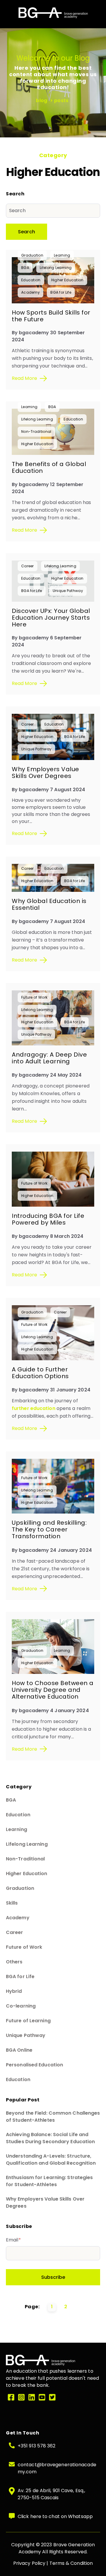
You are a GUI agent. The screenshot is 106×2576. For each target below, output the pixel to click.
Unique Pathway (68, 591)
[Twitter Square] (52, 2398)
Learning (62, 255)
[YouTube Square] (42, 2398)
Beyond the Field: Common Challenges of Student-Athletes (53, 2117)
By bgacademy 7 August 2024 (49, 790)
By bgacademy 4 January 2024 (50, 1711)
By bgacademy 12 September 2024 (48, 488)
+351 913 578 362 (37, 2446)
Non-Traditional (36, 431)
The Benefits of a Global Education (49, 467)
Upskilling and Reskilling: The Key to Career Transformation (49, 1529)
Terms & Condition (71, 2563)
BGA (25, 268)
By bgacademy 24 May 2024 (47, 1075)
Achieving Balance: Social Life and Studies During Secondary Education (50, 2138)
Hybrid (14, 1991)
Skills (12, 1903)
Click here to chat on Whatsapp (55, 2516)
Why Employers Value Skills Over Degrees (45, 773)
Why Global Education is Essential (49, 904)
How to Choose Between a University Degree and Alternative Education (53, 1690)
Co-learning (21, 2006)
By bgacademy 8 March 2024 (48, 1236)
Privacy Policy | (31, 2563)
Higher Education (67, 280)
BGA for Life (61, 292)
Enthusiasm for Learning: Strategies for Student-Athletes (49, 2181)
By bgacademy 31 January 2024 (51, 1390)
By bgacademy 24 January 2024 (52, 1550)
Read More (24, 378)
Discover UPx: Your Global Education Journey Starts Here (51, 618)
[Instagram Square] (21, 2398)
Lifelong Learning (56, 268)
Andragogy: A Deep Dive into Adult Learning (49, 1058)
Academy (30, 292)
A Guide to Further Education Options (40, 1373)
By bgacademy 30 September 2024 (48, 336)
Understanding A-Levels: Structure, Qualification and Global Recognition (51, 2160)
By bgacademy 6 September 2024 (47, 641)
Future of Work (34, 997)
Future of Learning (28, 2021)
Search (26, 232)
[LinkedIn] (32, 2398)
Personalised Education (34, 2065)
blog (42, 100)
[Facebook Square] (11, 2398)
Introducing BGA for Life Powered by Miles (48, 1219)
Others (14, 1962)
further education (34, 1408)
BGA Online (19, 2050)
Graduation (32, 255)
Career (28, 566)
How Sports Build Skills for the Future (51, 316)
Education (31, 280)
